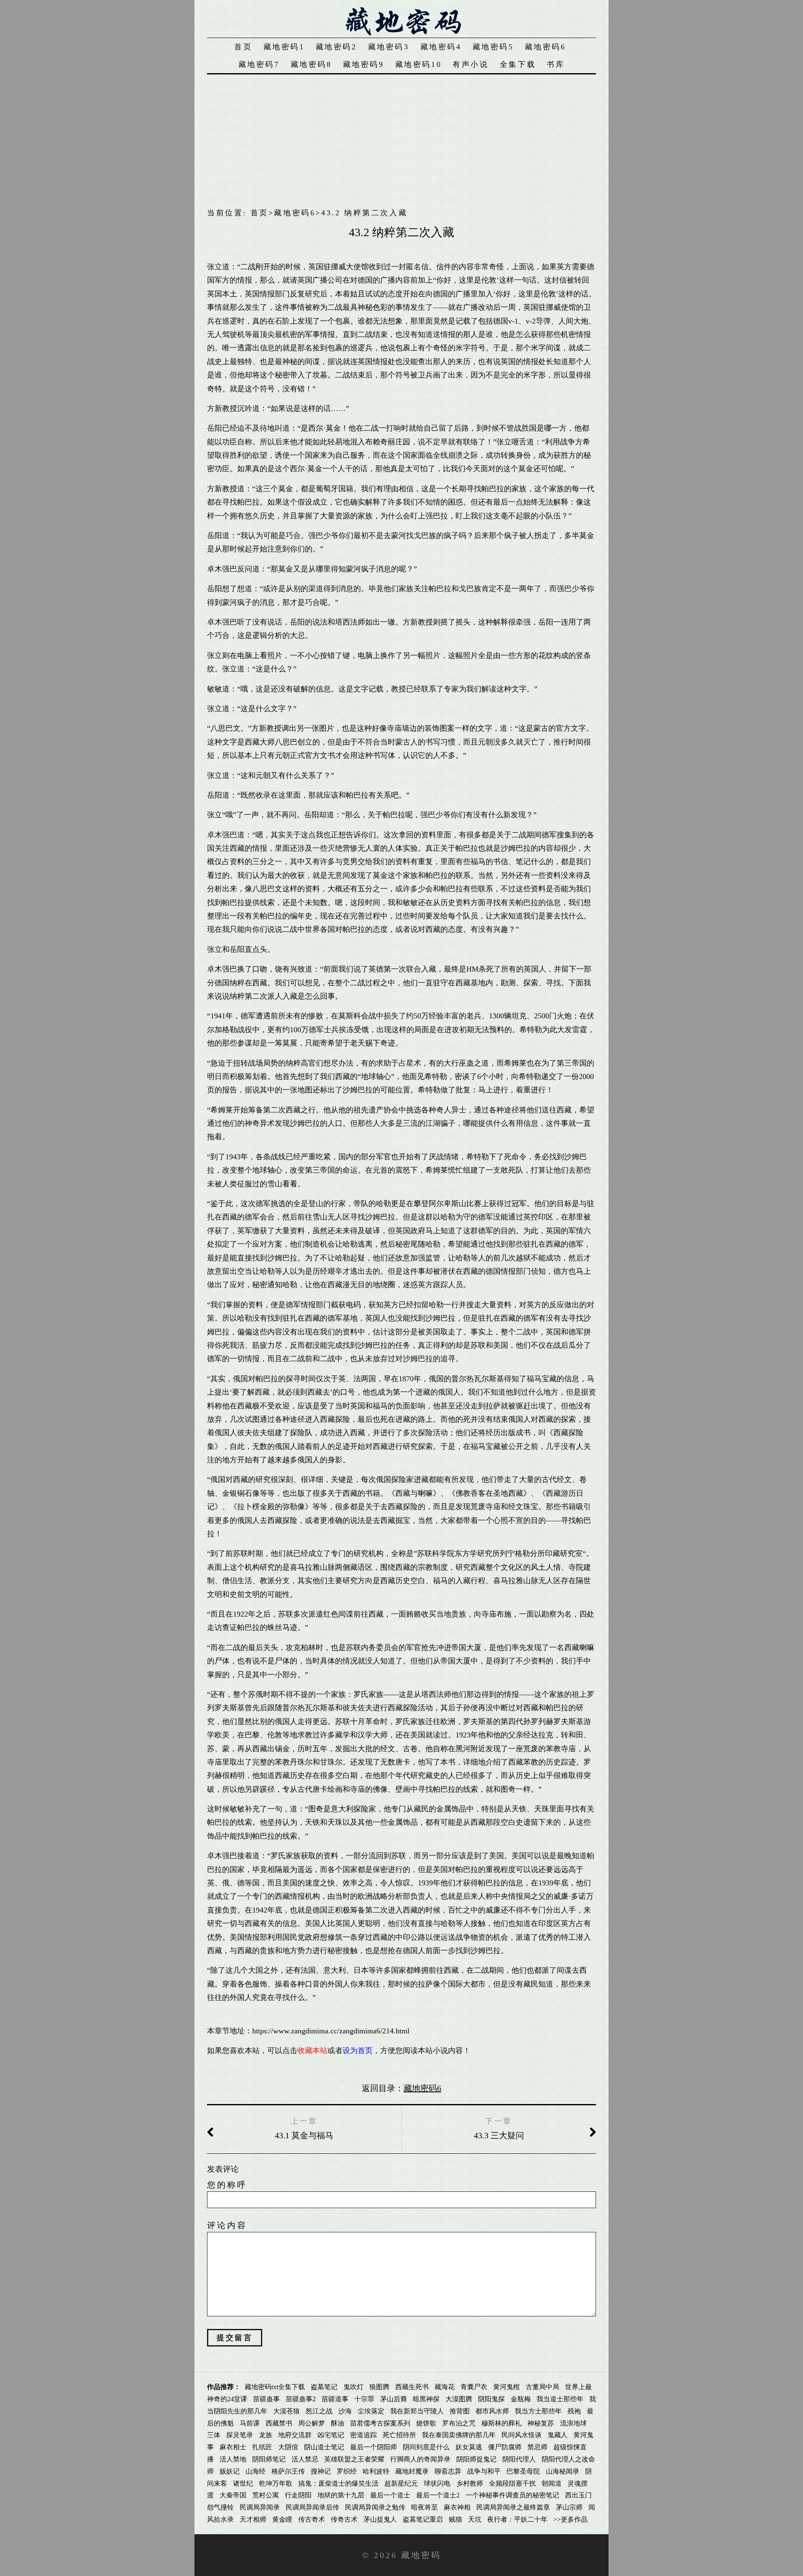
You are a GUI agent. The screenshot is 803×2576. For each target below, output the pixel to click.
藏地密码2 (336, 47)
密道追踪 (363, 2435)
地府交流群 (295, 2435)
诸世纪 (243, 2483)
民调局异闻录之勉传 (375, 2507)
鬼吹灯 (353, 2387)
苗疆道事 (335, 2399)
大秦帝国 (233, 2495)
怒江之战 (319, 2411)
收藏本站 (312, 2051)
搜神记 (321, 2471)
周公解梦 (312, 2423)
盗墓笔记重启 (423, 2519)
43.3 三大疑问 (499, 2135)
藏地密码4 (441, 47)
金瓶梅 (521, 2399)
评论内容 (227, 2225)
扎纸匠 (262, 2447)
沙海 (345, 2411)
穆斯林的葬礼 (501, 2423)
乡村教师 (470, 2483)
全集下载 (518, 64)
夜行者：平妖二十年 (517, 2519)
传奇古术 (344, 2519)
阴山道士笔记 (324, 2447)
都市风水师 (492, 2411)
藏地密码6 (546, 47)
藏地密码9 (364, 64)
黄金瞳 (282, 2519)
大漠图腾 (459, 2399)
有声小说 (471, 64)
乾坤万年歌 (276, 2483)
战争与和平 (484, 2471)
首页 (243, 47)
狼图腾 (379, 2387)
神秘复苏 (541, 2423)
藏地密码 (421, 2555)
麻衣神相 (457, 2507)
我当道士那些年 (560, 2399)
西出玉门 (578, 2495)
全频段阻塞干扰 (512, 2483)
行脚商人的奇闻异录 (420, 2459)
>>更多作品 (570, 2519)
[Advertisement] (401, 137)
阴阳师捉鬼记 (476, 2459)
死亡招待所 (399, 2435)
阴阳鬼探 (491, 2399)
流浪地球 (573, 2423)
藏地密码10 (419, 64)
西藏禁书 (279, 2423)
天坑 (475, 2519)
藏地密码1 (284, 47)
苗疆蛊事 (266, 2399)
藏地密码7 (259, 64)
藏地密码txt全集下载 (275, 2387)
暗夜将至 (425, 2507)
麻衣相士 (233, 2447)
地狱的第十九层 (341, 2495)
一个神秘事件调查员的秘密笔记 (512, 2495)
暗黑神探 (426, 2399)
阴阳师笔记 (269, 2459)
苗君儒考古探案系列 (380, 2423)
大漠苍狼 (286, 2411)
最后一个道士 (390, 2495)
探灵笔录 (240, 2435)
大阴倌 (288, 2447)
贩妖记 (230, 2471)
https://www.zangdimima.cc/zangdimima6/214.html (331, 2031)
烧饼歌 (426, 2423)
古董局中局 (542, 2387)
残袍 (574, 2411)
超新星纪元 (401, 2483)
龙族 (266, 2435)
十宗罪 (364, 2399)
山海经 (256, 2471)
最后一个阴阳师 (373, 2447)
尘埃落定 (371, 2411)
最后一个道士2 (438, 2495)
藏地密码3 (389, 47)
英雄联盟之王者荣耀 (354, 2459)
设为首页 (358, 2051)
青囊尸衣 (474, 2387)
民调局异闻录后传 (312, 2507)
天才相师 (253, 2519)
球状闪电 (437, 2483)
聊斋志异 (448, 2471)
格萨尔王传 (288, 2471)
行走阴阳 (298, 2495)
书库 (556, 64)
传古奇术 (312, 2519)
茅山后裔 (394, 2399)
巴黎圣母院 (523, 2471)
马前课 (250, 2423)
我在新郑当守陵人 (417, 2411)
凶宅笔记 (331, 2435)
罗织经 (347, 2471)
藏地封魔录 (412, 2471)
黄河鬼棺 (506, 2387)
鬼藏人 (557, 2435)
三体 (214, 2435)
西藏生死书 (412, 2387)
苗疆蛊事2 (301, 2399)
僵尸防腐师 (505, 2447)
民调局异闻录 (260, 2507)
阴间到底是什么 (426, 2447)
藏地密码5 (493, 47)
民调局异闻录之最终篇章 (513, 2507)
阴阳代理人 (519, 2459)
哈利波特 (376, 2471)
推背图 (460, 2411)
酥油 (338, 2423)
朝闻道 (552, 2483)
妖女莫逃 (469, 2447)
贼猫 (455, 2519)
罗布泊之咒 (459, 2423)
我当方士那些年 (538, 2411)
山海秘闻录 (563, 2471)
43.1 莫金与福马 (304, 2135)
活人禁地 (233, 2459)
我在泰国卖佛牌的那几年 (459, 2435)
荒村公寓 (266, 2495)
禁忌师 (537, 2447)
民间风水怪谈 (522, 2435)
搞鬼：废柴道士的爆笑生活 (338, 2483)
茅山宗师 (569, 2507)
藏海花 (445, 2387)
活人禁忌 (305, 2459)
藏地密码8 (311, 64)
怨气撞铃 (220, 2507)
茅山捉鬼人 (380, 2519)
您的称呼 (227, 2185)
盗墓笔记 (324, 2387)
